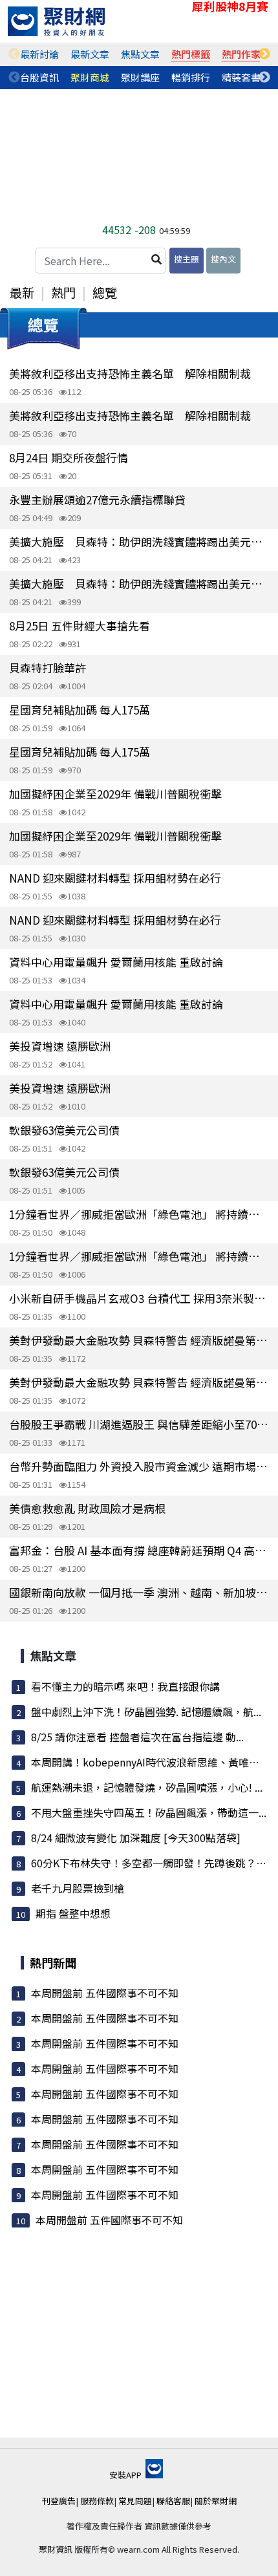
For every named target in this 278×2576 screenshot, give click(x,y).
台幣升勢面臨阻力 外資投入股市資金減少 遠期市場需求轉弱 (139, 1466)
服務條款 (97, 2501)
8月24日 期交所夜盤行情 (69, 457)
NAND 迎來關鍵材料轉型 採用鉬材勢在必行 (115, 878)
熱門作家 (241, 54)
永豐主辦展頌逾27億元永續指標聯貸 (97, 499)
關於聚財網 (216, 2501)
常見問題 (135, 2501)
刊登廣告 (59, 2501)
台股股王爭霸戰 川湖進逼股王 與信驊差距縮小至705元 (139, 1424)
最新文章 (90, 54)
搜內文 (223, 259)
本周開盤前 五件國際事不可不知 (105, 1993)
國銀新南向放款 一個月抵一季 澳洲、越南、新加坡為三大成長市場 (139, 1592)
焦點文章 (140, 54)
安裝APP (126, 2475)
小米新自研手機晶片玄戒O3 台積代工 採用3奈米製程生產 (139, 1298)
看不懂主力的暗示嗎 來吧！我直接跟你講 (125, 1686)
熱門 (63, 292)
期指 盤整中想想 (73, 1913)
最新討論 (39, 54)
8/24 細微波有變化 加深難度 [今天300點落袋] (136, 1838)
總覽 (105, 292)
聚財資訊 (56, 2549)
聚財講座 (140, 77)
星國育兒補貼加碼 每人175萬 (80, 710)
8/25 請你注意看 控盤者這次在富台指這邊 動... (137, 1737)
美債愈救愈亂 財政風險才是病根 (87, 1508)
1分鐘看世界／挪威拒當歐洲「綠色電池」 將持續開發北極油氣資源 (139, 1214)
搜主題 (187, 259)
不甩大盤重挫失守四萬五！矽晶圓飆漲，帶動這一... (149, 1812)
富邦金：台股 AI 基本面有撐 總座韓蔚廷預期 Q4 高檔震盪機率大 (139, 1550)
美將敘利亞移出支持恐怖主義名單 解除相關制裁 (130, 373)
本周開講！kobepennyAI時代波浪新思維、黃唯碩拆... (154, 1762)
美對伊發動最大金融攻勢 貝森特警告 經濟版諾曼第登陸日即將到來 (139, 1340)
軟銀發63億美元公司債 (64, 1130)
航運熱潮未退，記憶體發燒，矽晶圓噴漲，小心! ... (147, 1787)
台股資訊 (39, 77)
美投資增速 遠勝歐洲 (60, 1046)
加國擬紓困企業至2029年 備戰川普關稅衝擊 (115, 794)
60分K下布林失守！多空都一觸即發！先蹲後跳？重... (153, 1863)
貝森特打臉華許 (48, 668)
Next (264, 54)
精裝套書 (241, 77)
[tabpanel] (39, 54)
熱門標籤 (191, 54)
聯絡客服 (173, 2501)
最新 (22, 292)
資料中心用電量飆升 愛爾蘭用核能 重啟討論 (116, 962)
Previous (14, 54)
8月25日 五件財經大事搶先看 (80, 626)
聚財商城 (90, 77)
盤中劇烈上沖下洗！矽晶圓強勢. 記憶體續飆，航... (146, 1712)
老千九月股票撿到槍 (78, 1888)
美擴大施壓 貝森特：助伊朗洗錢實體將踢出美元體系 (139, 542)
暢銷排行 (191, 77)
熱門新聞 (53, 1962)
